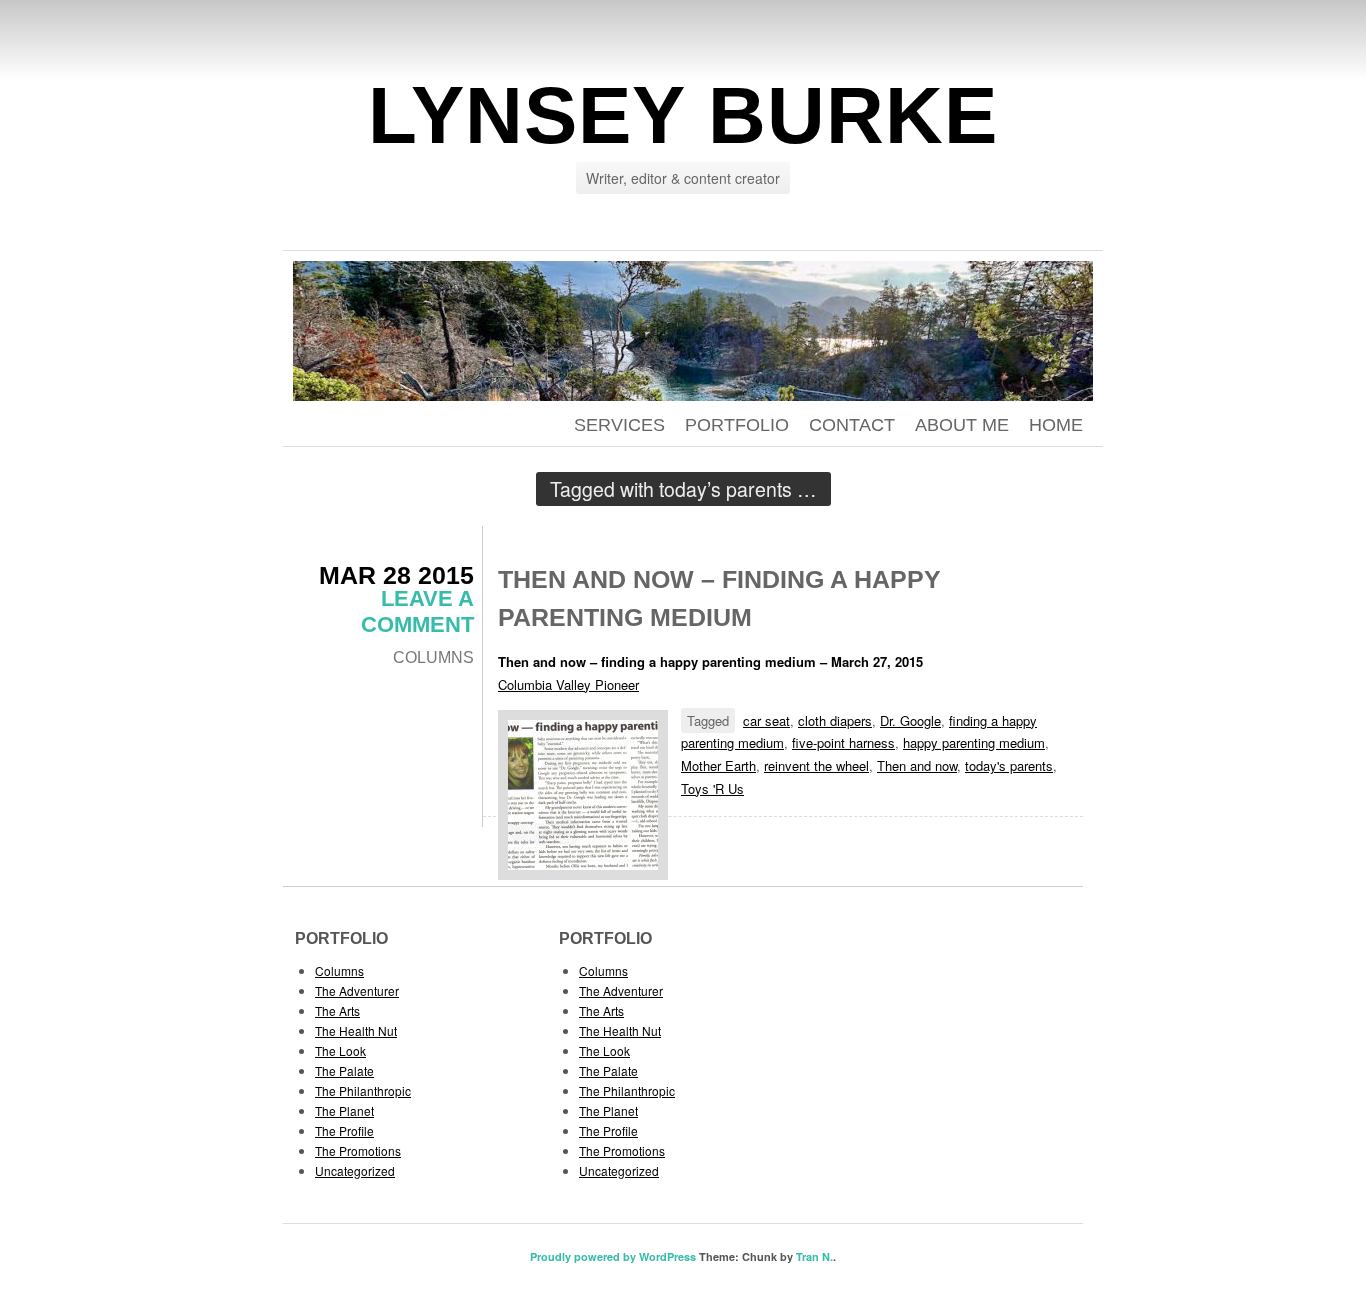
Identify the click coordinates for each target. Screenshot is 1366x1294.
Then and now (917, 765)
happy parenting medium (974, 742)
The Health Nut (356, 1030)
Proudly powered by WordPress (613, 1256)
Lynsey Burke (683, 115)
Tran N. (814, 1256)
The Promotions (358, 1150)
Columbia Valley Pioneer (568, 684)
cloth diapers (835, 720)
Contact (852, 425)
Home (1056, 425)
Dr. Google (910, 720)
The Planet (344, 1110)
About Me (962, 425)
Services (619, 425)
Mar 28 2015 (396, 575)
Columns (433, 657)
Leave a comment (417, 611)
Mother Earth (718, 765)
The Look (340, 1050)
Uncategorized (355, 1170)
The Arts (337, 1010)
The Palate (344, 1070)
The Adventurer (357, 990)
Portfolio (737, 425)
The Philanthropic (363, 1090)
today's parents (1009, 765)
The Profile (344, 1130)
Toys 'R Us (712, 788)
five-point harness (843, 742)
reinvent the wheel (816, 765)
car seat (766, 720)
